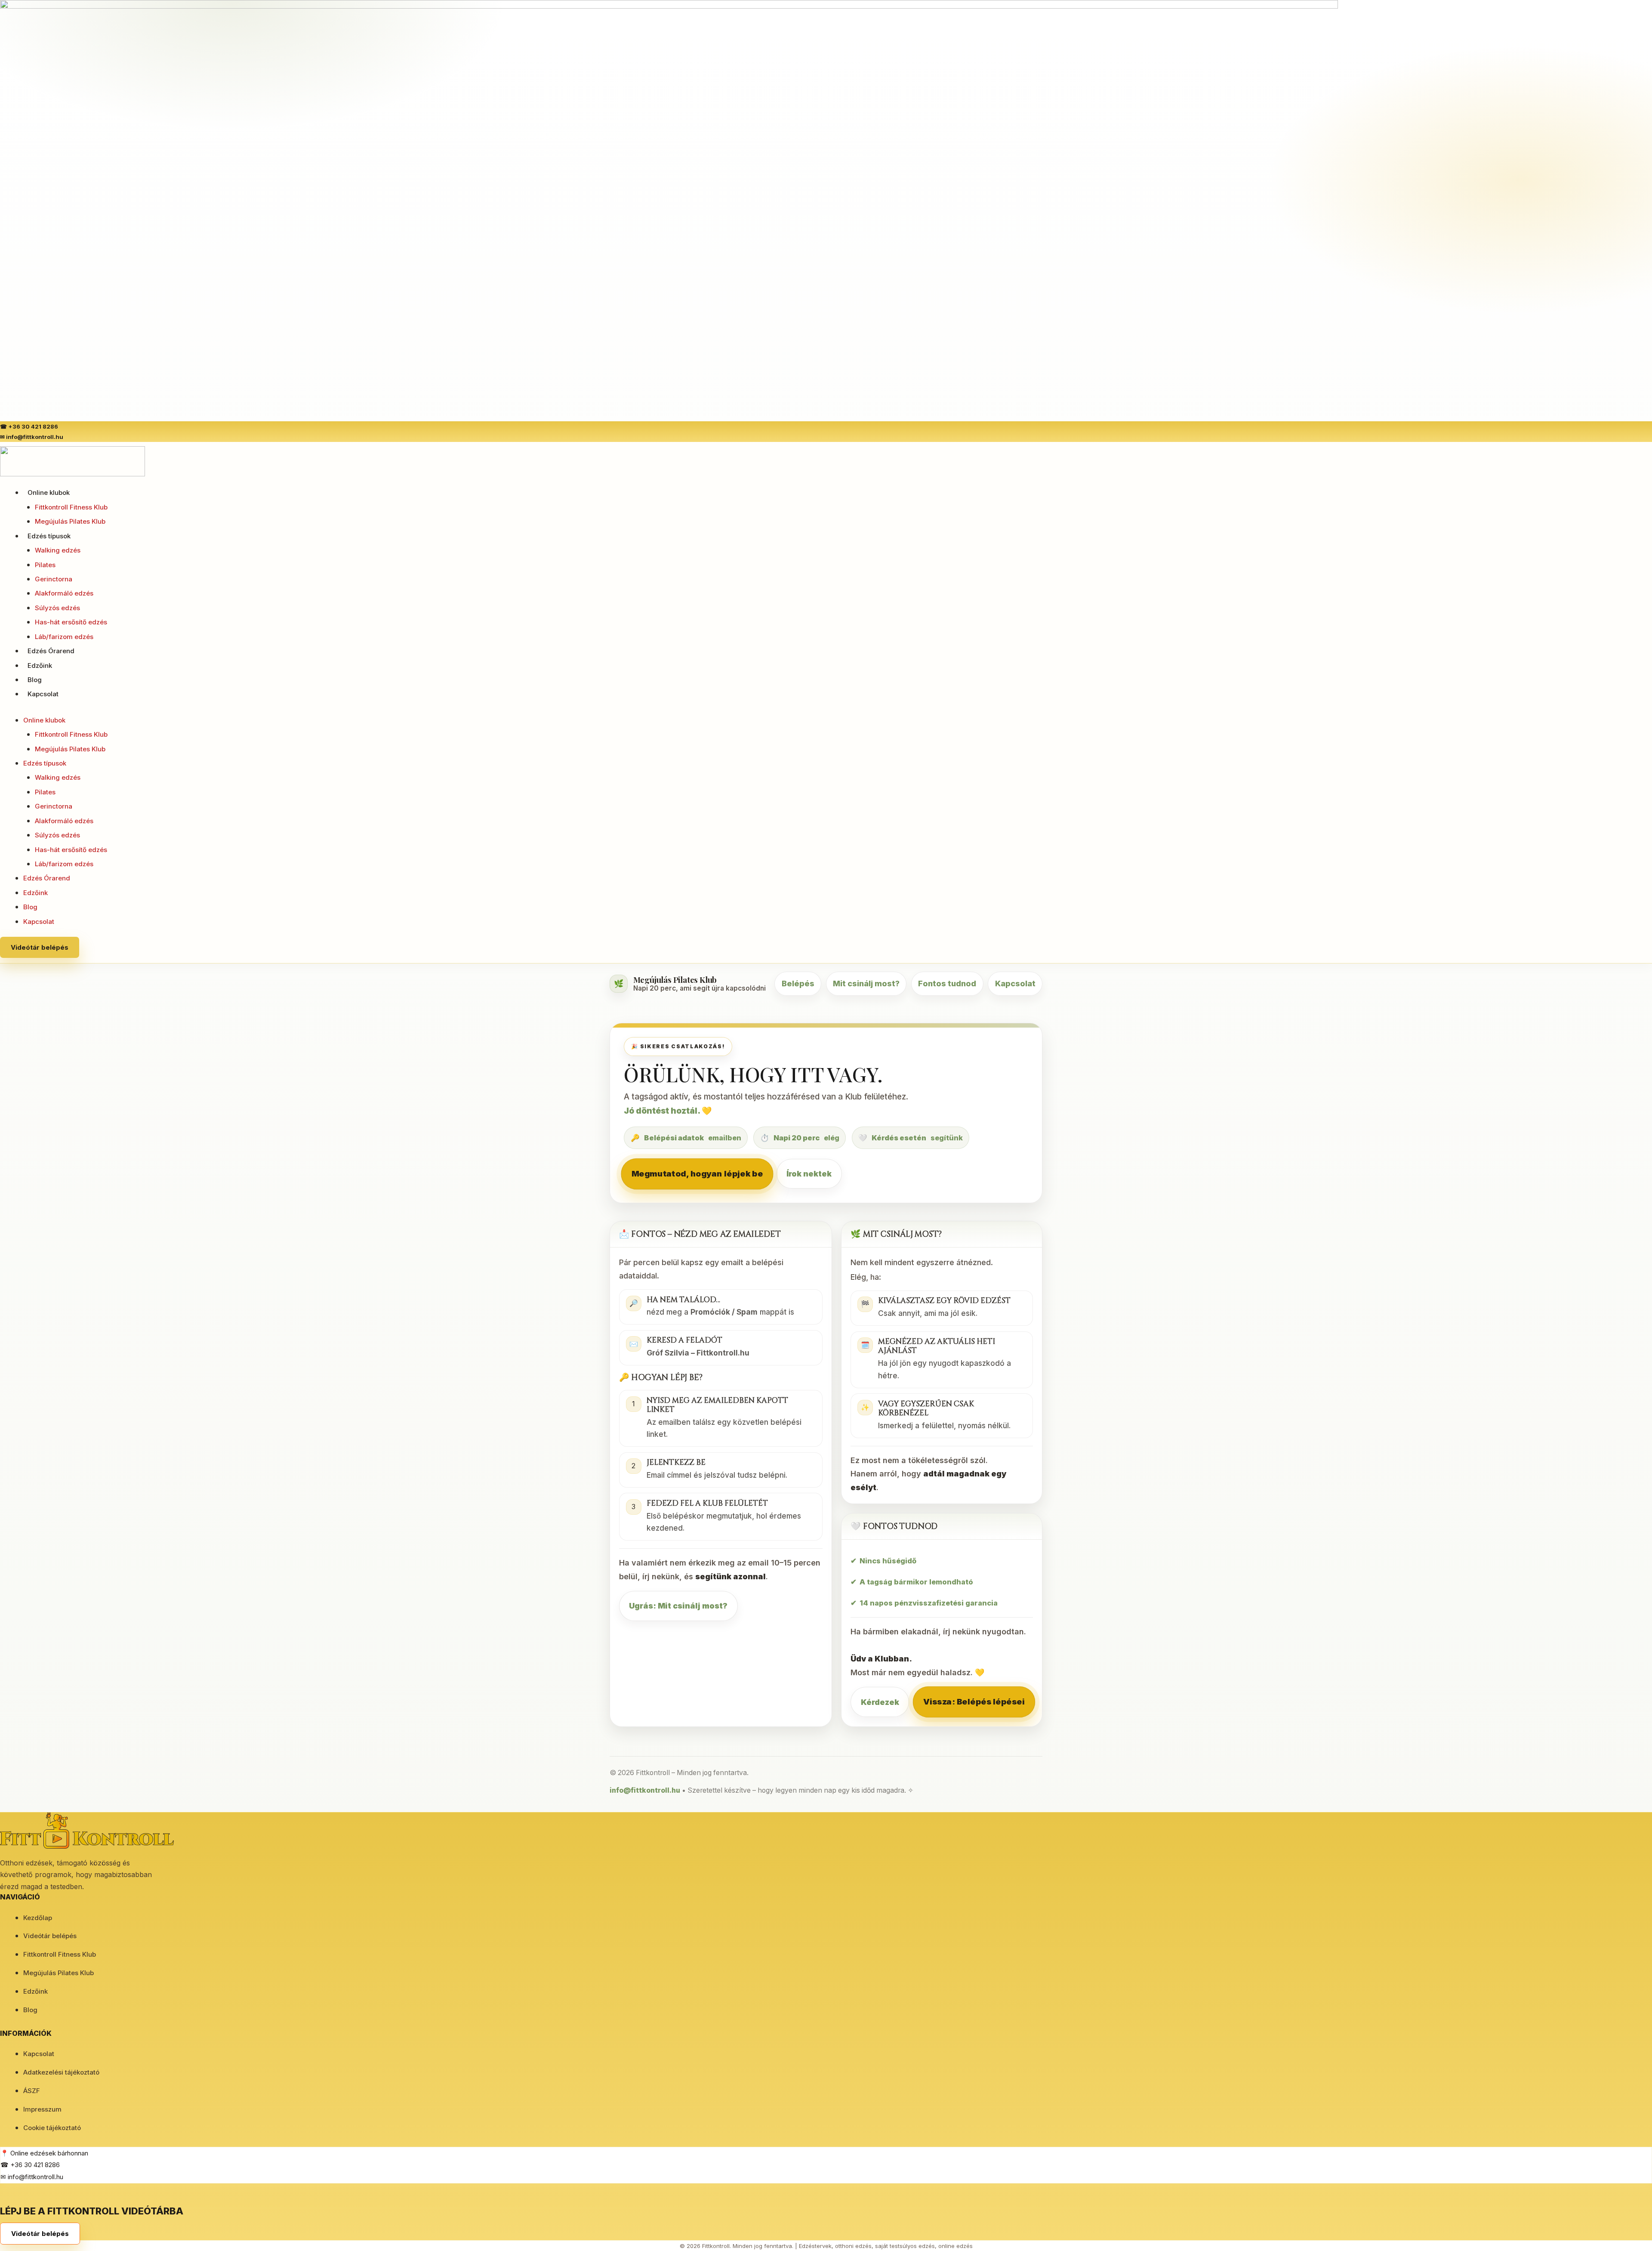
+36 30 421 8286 (33, 426)
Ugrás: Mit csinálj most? (678, 1606)
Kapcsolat (43, 694)
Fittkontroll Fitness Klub (71, 507)
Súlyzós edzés (57, 608)
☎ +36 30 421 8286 (30, 2165)
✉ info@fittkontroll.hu (32, 2177)
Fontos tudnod (947, 983)
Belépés (798, 983)
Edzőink (40, 665)
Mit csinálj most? (866, 983)
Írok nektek (809, 1174)
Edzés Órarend (51, 651)
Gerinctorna (54, 579)
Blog (35, 680)
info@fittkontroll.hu (35, 437)
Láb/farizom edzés (64, 637)
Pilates (45, 565)
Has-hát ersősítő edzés (71, 622)
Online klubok (49, 493)
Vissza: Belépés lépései (974, 1702)
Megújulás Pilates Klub (70, 521)
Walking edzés (58, 550)
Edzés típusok (49, 536)
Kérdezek (880, 1702)
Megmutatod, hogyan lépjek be (697, 1173)
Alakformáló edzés (64, 593)
